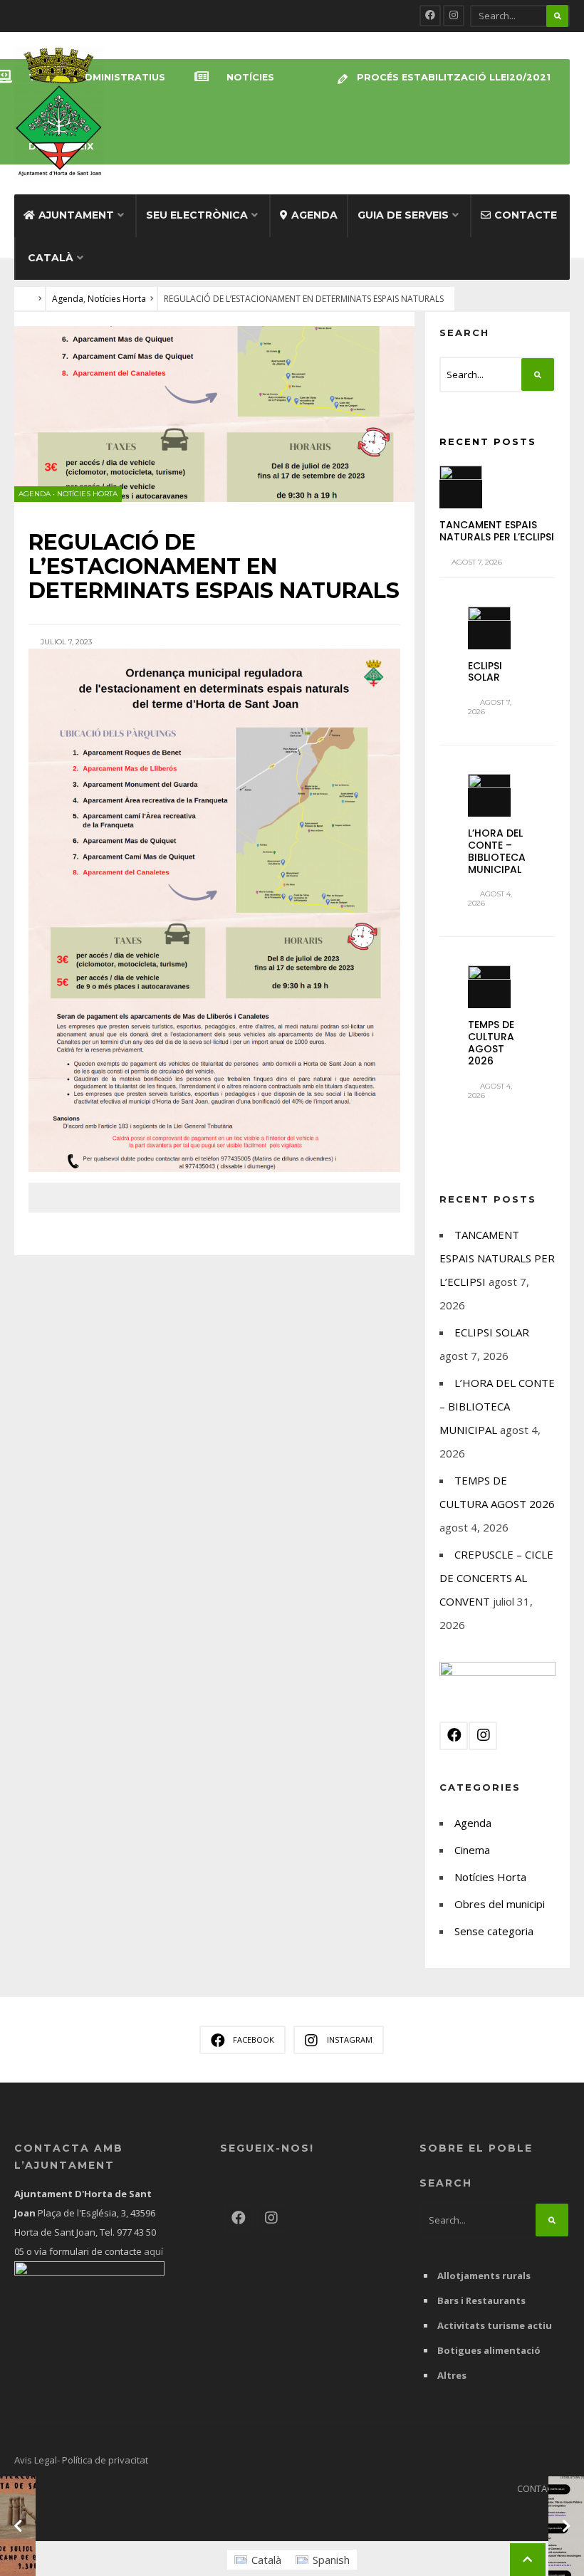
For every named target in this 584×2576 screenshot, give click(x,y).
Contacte (526, 215)
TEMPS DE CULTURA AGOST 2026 (491, 1042)
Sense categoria (494, 1931)
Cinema (472, 1850)
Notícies (250, 77)
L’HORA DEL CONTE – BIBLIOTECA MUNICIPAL (497, 851)
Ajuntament (76, 215)
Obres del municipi (500, 1904)
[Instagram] (454, 16)
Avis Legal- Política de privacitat (81, 2460)
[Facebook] (430, 16)
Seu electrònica (197, 215)
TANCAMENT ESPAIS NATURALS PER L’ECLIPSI (497, 531)
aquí (152, 2251)
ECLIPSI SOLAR (485, 672)
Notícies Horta (117, 299)
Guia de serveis (403, 215)
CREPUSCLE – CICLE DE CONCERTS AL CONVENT (496, 1578)
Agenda (314, 215)
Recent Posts (488, 441)
